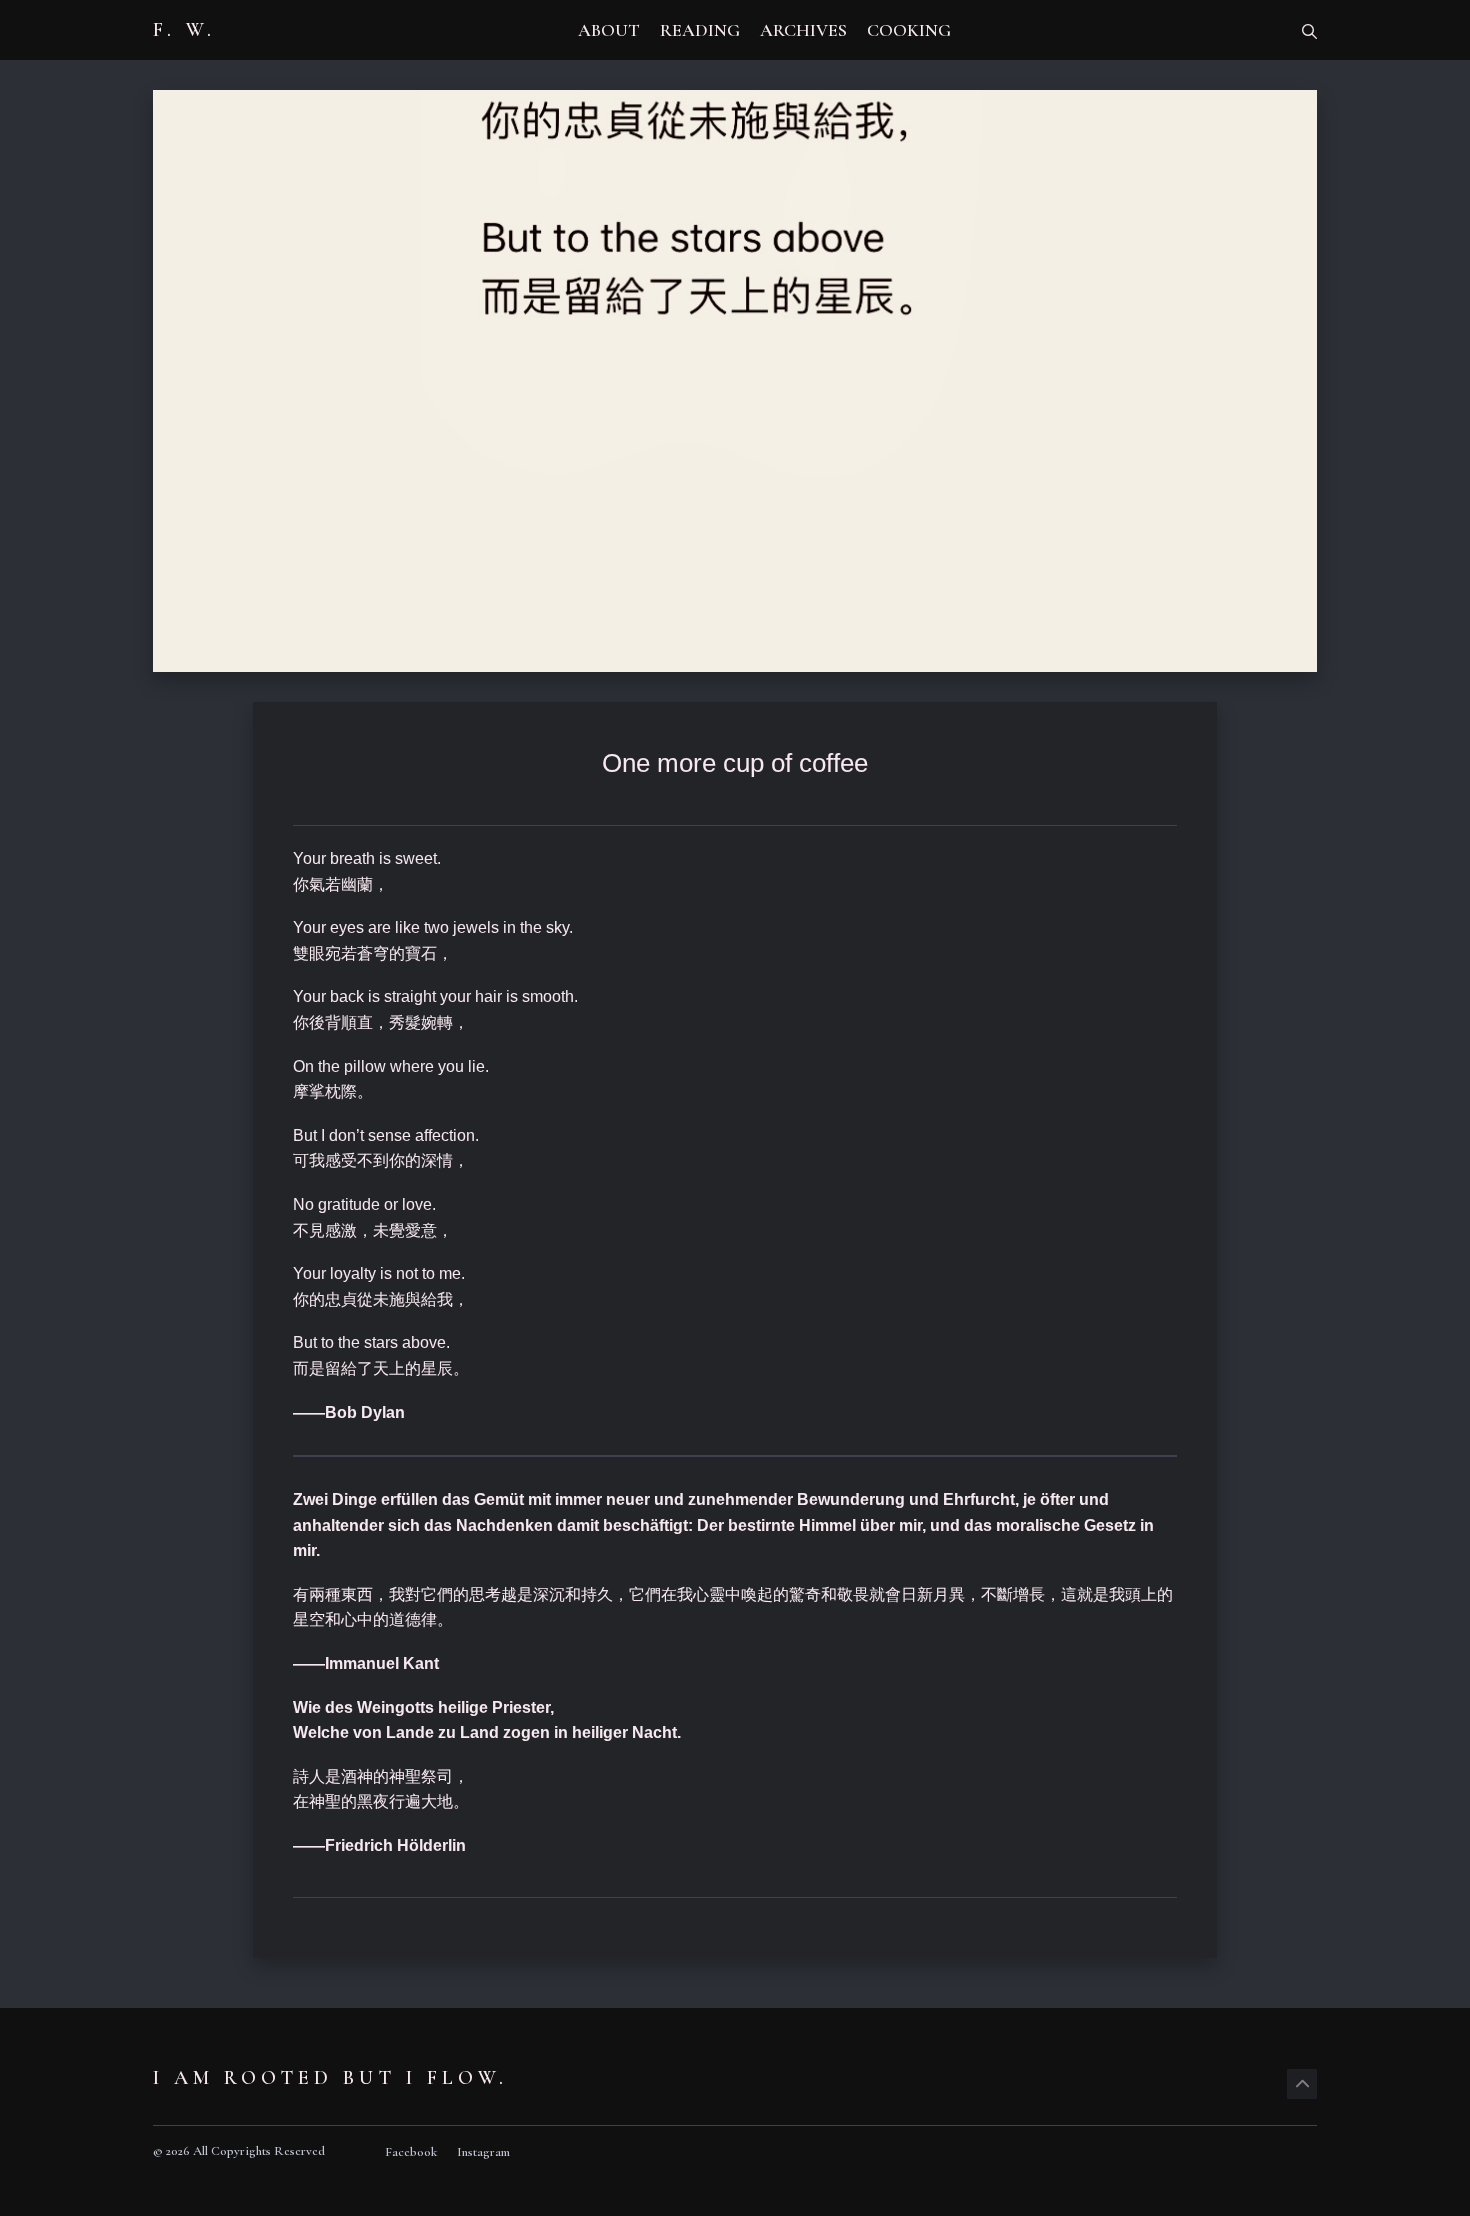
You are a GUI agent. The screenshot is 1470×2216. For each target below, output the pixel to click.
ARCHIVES (803, 30)
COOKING (909, 30)
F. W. (184, 30)
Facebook (411, 2152)
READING (700, 30)
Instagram (483, 2152)
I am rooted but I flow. (330, 2078)
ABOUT (609, 30)
